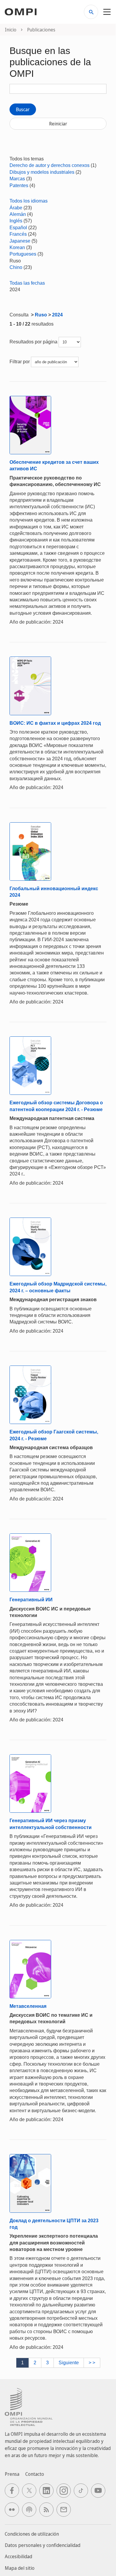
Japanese (20, 241)
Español (18, 228)
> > (92, 2363)
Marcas (17, 179)
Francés (18, 234)
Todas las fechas (27, 283)
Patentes (19, 185)
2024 (57, 315)
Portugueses (23, 254)
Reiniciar (58, 124)
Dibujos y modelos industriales (42, 172)
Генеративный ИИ (31, 1600)
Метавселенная (28, 2006)
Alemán (18, 214)
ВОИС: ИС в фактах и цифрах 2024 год (55, 723)
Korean (17, 247)
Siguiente (69, 2363)
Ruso (41, 315)
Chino (16, 267)
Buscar (23, 109)
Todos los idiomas (29, 201)
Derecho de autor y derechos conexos (50, 165)
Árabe (16, 208)
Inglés (16, 221)
